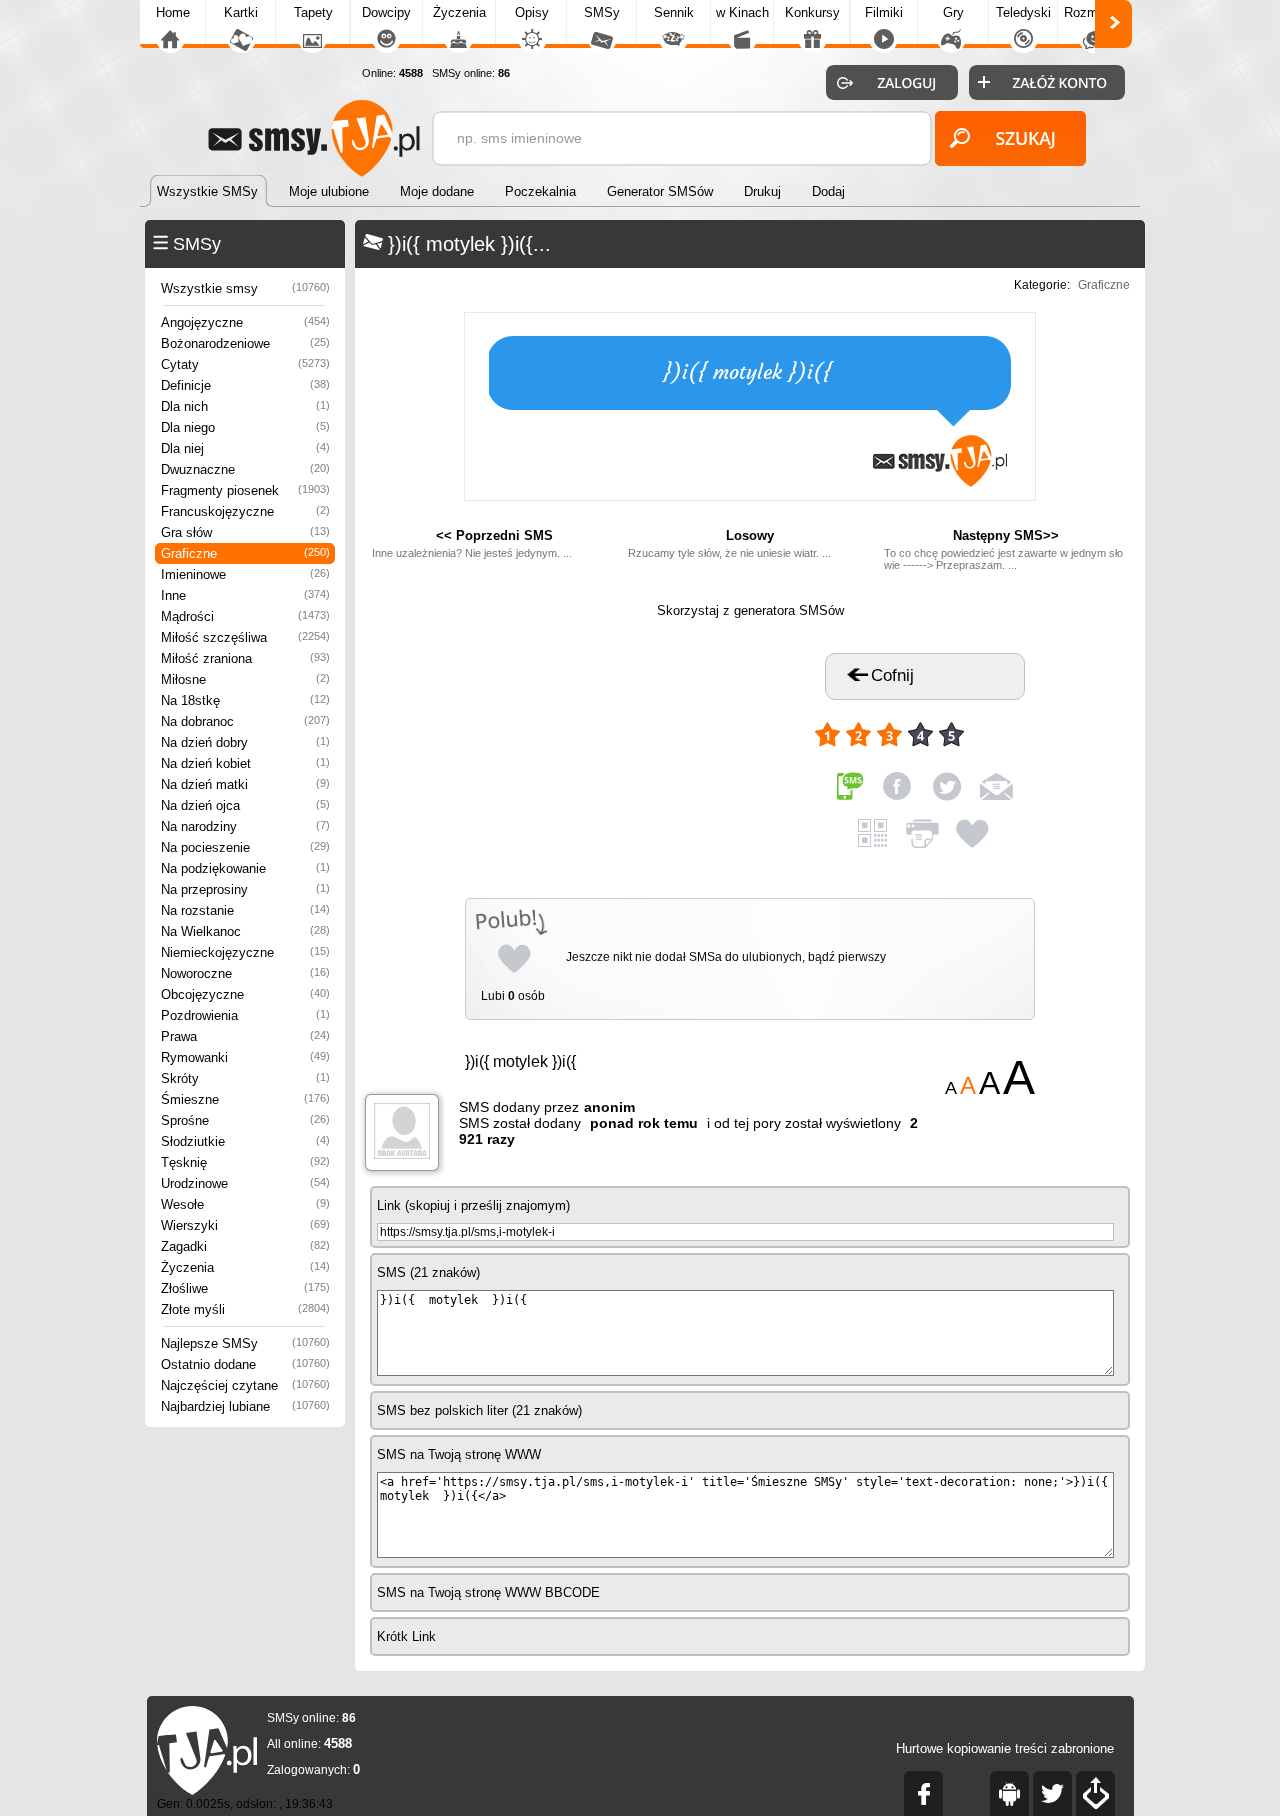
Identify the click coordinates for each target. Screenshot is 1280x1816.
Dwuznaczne (245, 469)
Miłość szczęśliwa (245, 637)
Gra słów (245, 532)
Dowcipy (386, 12)
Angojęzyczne (245, 322)
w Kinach (742, 12)
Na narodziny (245, 826)
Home (173, 12)
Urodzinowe (245, 1183)
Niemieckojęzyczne (245, 952)
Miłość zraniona (245, 658)
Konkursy (812, 12)
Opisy (532, 12)
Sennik (674, 12)
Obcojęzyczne (245, 994)
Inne (245, 595)
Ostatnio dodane (245, 1364)
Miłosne (245, 679)
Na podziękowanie (245, 868)
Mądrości (245, 616)
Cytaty (245, 364)
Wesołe (245, 1204)
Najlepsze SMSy (245, 1343)
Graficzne (245, 553)
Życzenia (459, 12)
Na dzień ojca (245, 805)
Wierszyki (245, 1225)
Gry (953, 12)
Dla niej (245, 448)
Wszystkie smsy (245, 288)
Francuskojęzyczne (245, 511)
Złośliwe (245, 1288)
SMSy (602, 12)
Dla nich (245, 406)
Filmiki (884, 12)
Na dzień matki (245, 784)
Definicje (245, 385)
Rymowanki (245, 1057)
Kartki (241, 12)
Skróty (245, 1078)
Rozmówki (1094, 12)
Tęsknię (245, 1162)
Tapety (313, 12)
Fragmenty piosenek (245, 490)
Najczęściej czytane (245, 1385)
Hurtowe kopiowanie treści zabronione (1005, 1748)
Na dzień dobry (245, 742)
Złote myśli (245, 1309)
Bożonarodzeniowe (245, 343)
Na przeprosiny (245, 889)
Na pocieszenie (245, 847)
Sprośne (245, 1120)
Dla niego (245, 427)
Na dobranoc (245, 721)
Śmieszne (245, 1099)
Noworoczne (245, 973)
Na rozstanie (245, 910)
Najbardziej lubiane (245, 1406)
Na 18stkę (245, 700)
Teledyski (1023, 12)
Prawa (245, 1036)
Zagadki (245, 1246)
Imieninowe (245, 574)
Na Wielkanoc (245, 931)
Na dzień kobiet (245, 763)
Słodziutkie (245, 1141)
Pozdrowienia (245, 1015)
